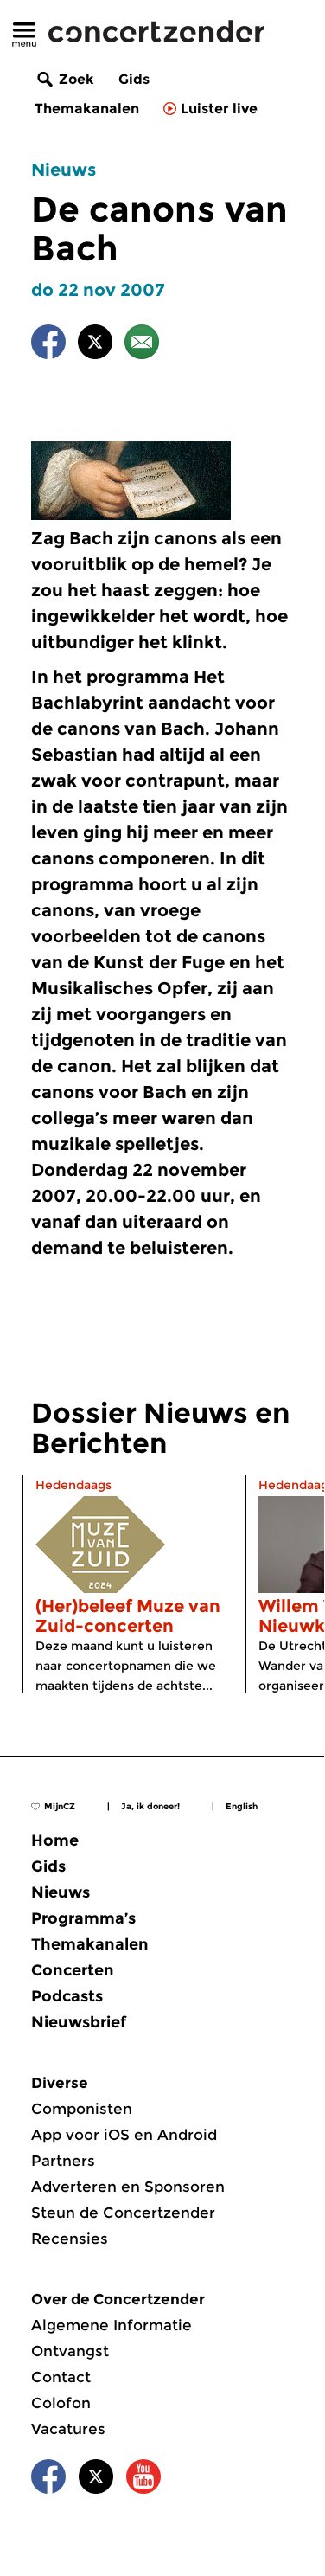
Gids (134, 79)
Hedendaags (73, 1485)
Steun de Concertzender (123, 2213)
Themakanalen (87, 109)
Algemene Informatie (112, 2325)
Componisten (82, 2109)
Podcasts (67, 1996)
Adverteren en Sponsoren (128, 2187)
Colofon (61, 2403)
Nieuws (64, 170)
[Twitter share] (95, 345)
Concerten (73, 1970)
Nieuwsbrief (79, 2022)
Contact (61, 2377)
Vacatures (68, 2429)
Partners (63, 2161)
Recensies (70, 2239)
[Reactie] (142, 345)
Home (55, 1840)
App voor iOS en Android (124, 2135)
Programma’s (83, 1918)
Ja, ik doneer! (150, 1806)
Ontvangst (70, 2351)
